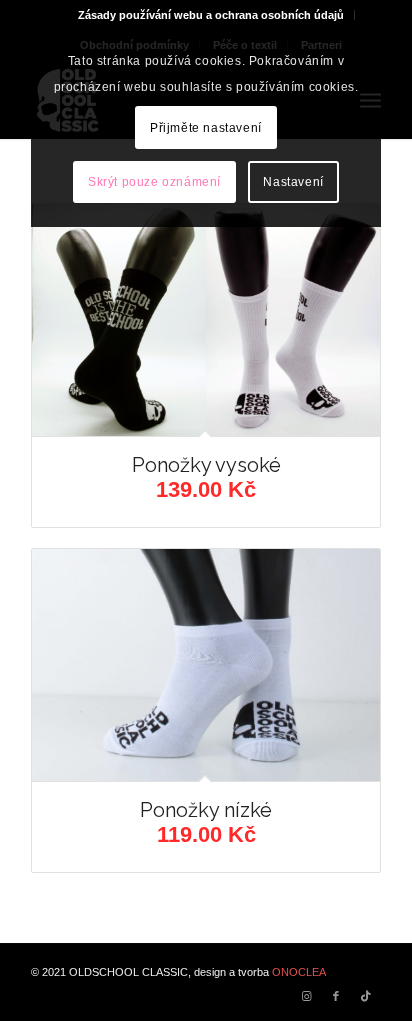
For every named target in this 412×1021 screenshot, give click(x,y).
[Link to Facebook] (336, 996)
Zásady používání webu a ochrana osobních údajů (211, 15)
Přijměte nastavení (206, 128)
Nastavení (293, 182)
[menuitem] (211, 15)
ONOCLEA (299, 972)
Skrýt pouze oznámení (154, 182)
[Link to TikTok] (366, 996)
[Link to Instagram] (306, 996)
